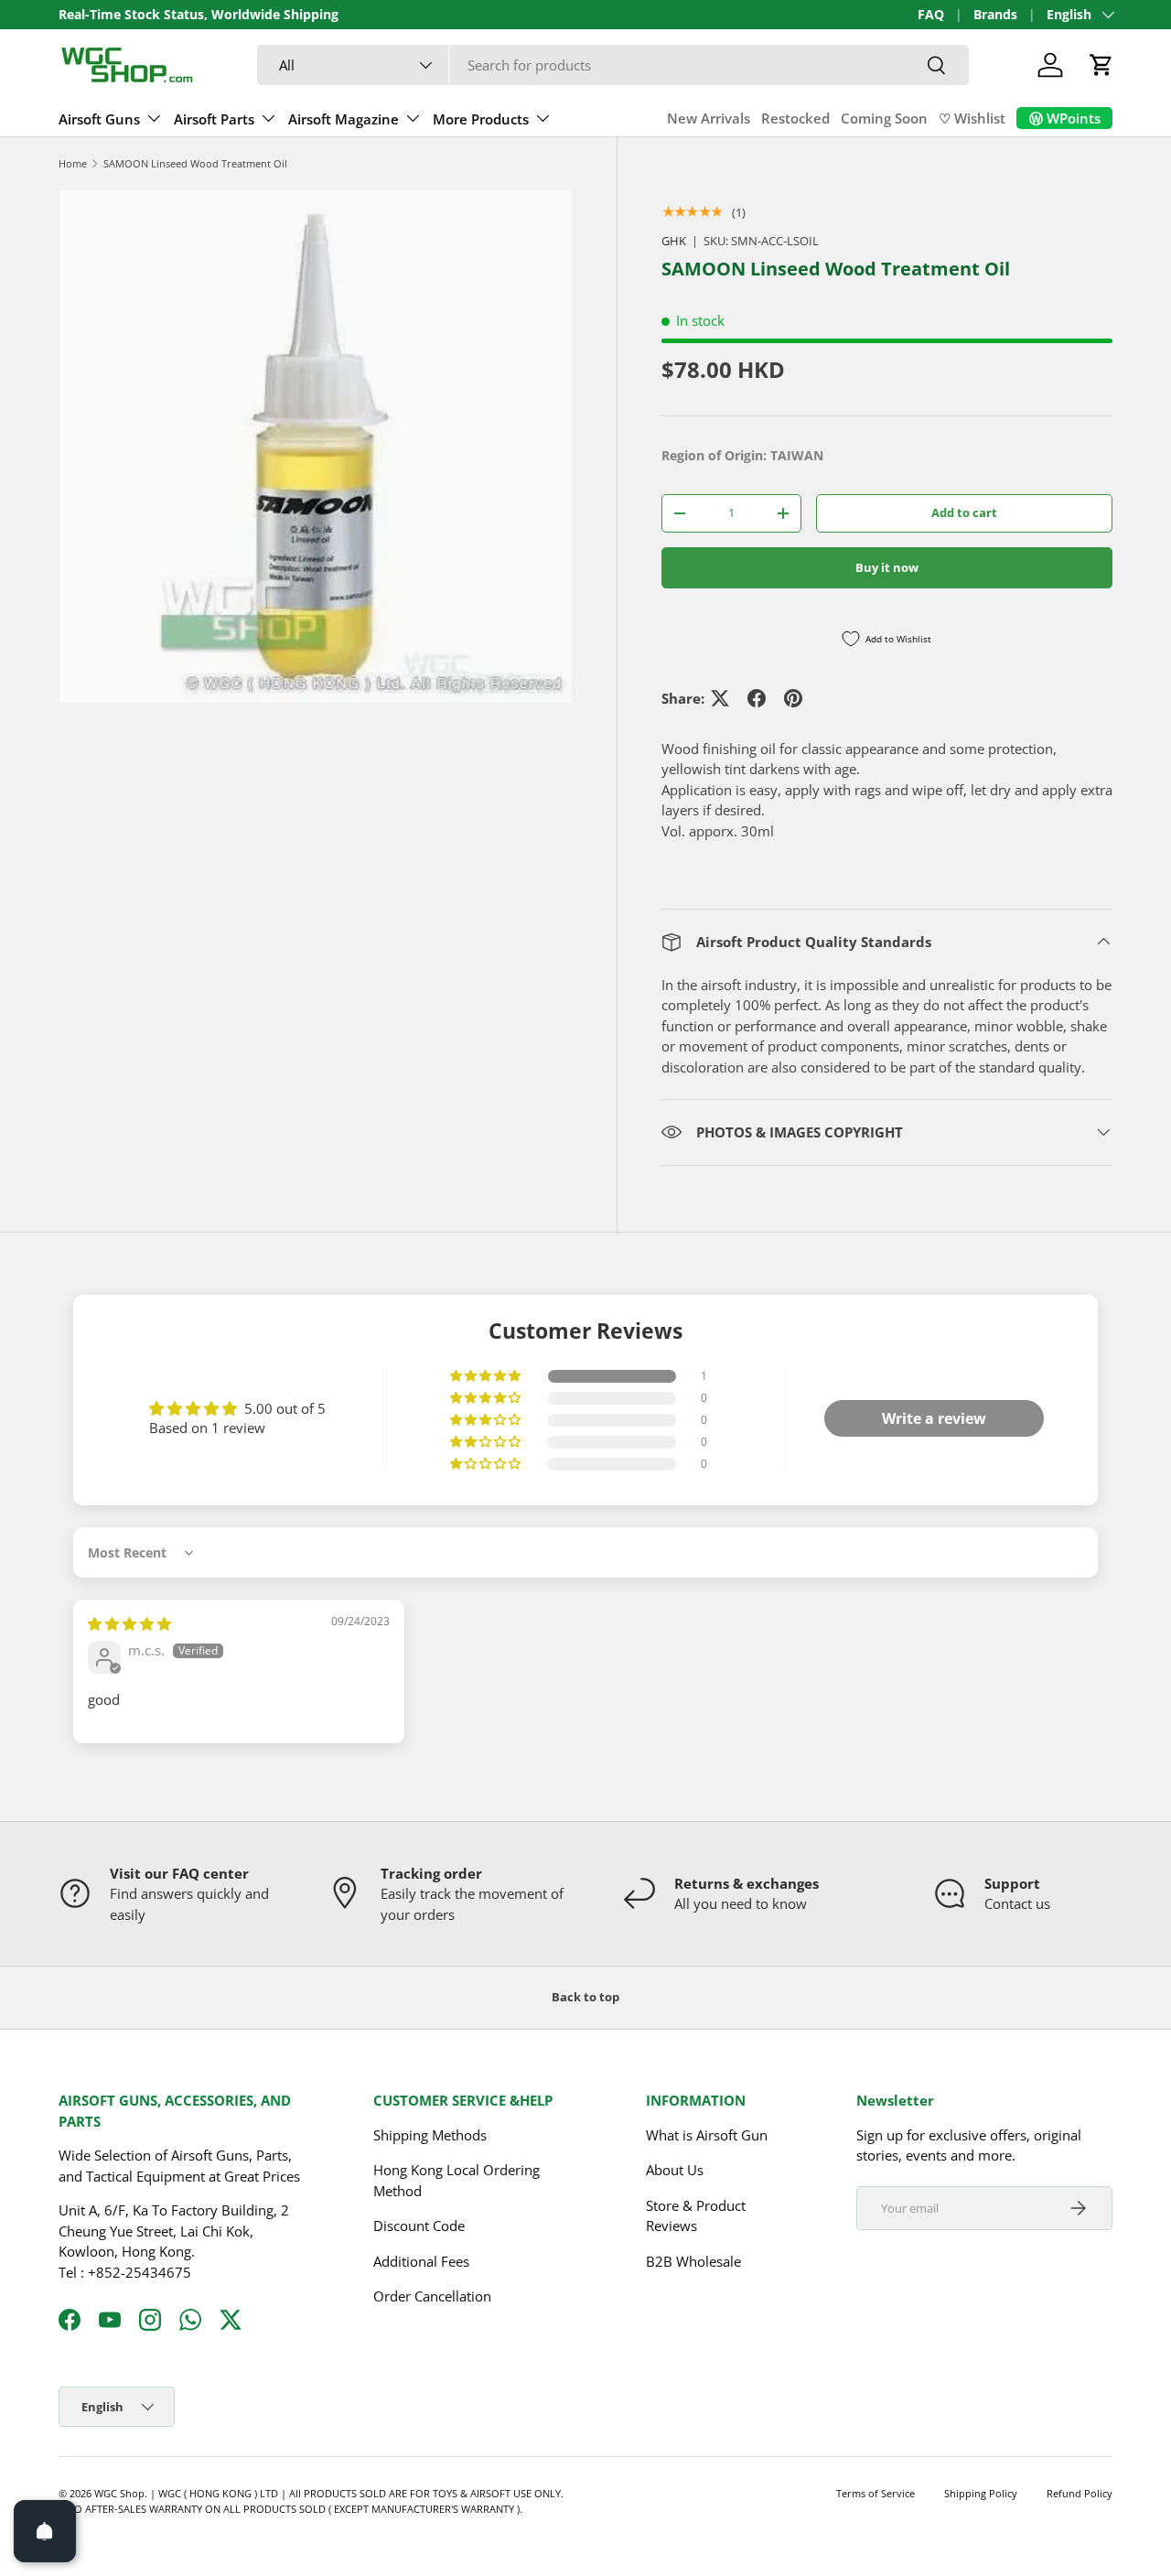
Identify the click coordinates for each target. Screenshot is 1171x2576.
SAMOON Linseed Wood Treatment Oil (195, 163)
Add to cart (964, 512)
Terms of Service (876, 2493)
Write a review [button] (934, 1418)
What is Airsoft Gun (707, 2135)
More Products (481, 119)
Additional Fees (421, 2261)
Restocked (795, 118)
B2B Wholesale (693, 2261)
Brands (995, 15)
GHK (674, 241)
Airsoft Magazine (344, 119)
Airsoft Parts (214, 119)
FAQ (931, 15)
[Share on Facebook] (757, 698)
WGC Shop (119, 2493)
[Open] (45, 2531)
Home (73, 163)
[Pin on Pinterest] (793, 698)
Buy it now (887, 567)
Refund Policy (1080, 2493)
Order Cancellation (432, 2296)
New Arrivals (709, 118)
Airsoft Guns (99, 119)
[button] (1101, 65)
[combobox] (613, 65)
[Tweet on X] (720, 698)
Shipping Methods (430, 2135)
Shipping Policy (981, 2493)
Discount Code (419, 2226)
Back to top (585, 1997)
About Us (675, 2170)
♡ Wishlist (972, 118)
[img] (129, 1623)
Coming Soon (884, 118)
